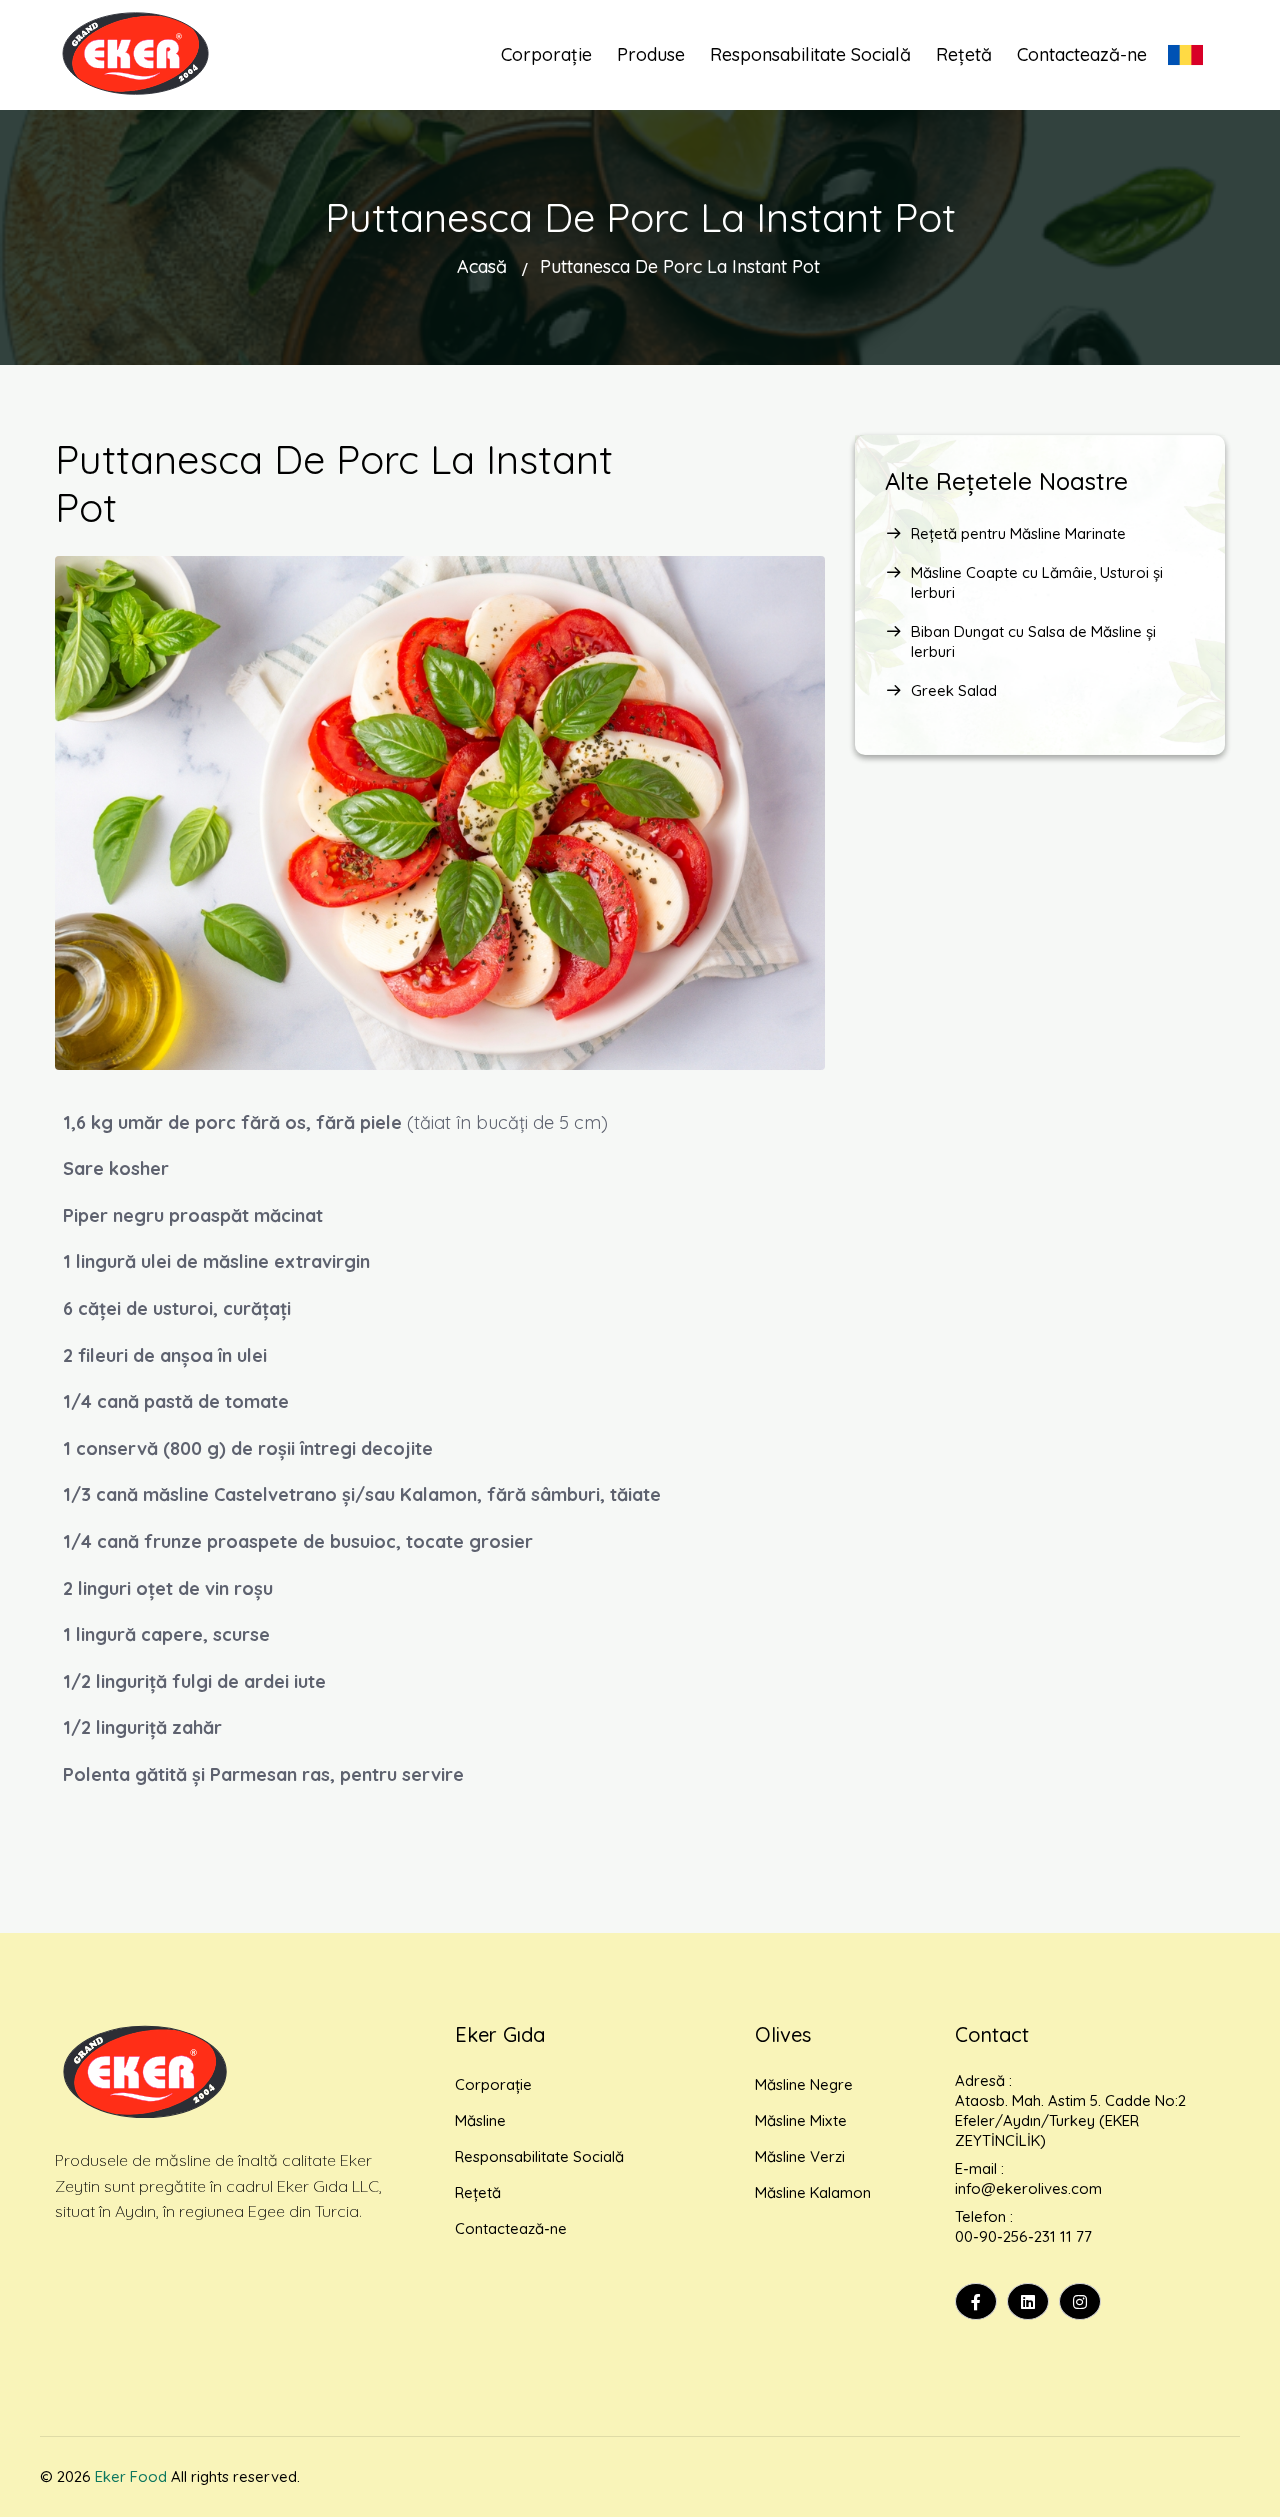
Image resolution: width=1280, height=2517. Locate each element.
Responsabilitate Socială (539, 2156)
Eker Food (131, 2476)
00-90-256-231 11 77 (1023, 2236)
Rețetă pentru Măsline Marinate (1018, 533)
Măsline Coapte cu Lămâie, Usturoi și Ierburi (1037, 582)
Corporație (493, 2084)
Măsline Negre (804, 2084)
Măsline (480, 2120)
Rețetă (478, 2192)
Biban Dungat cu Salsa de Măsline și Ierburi (1033, 641)
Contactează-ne (511, 2228)
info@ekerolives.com (1028, 2188)
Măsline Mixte (801, 2120)
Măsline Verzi (800, 2156)
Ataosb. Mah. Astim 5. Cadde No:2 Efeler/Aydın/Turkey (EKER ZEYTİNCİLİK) (1070, 2120)
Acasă (482, 266)
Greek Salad (954, 690)
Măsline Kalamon (813, 2192)
